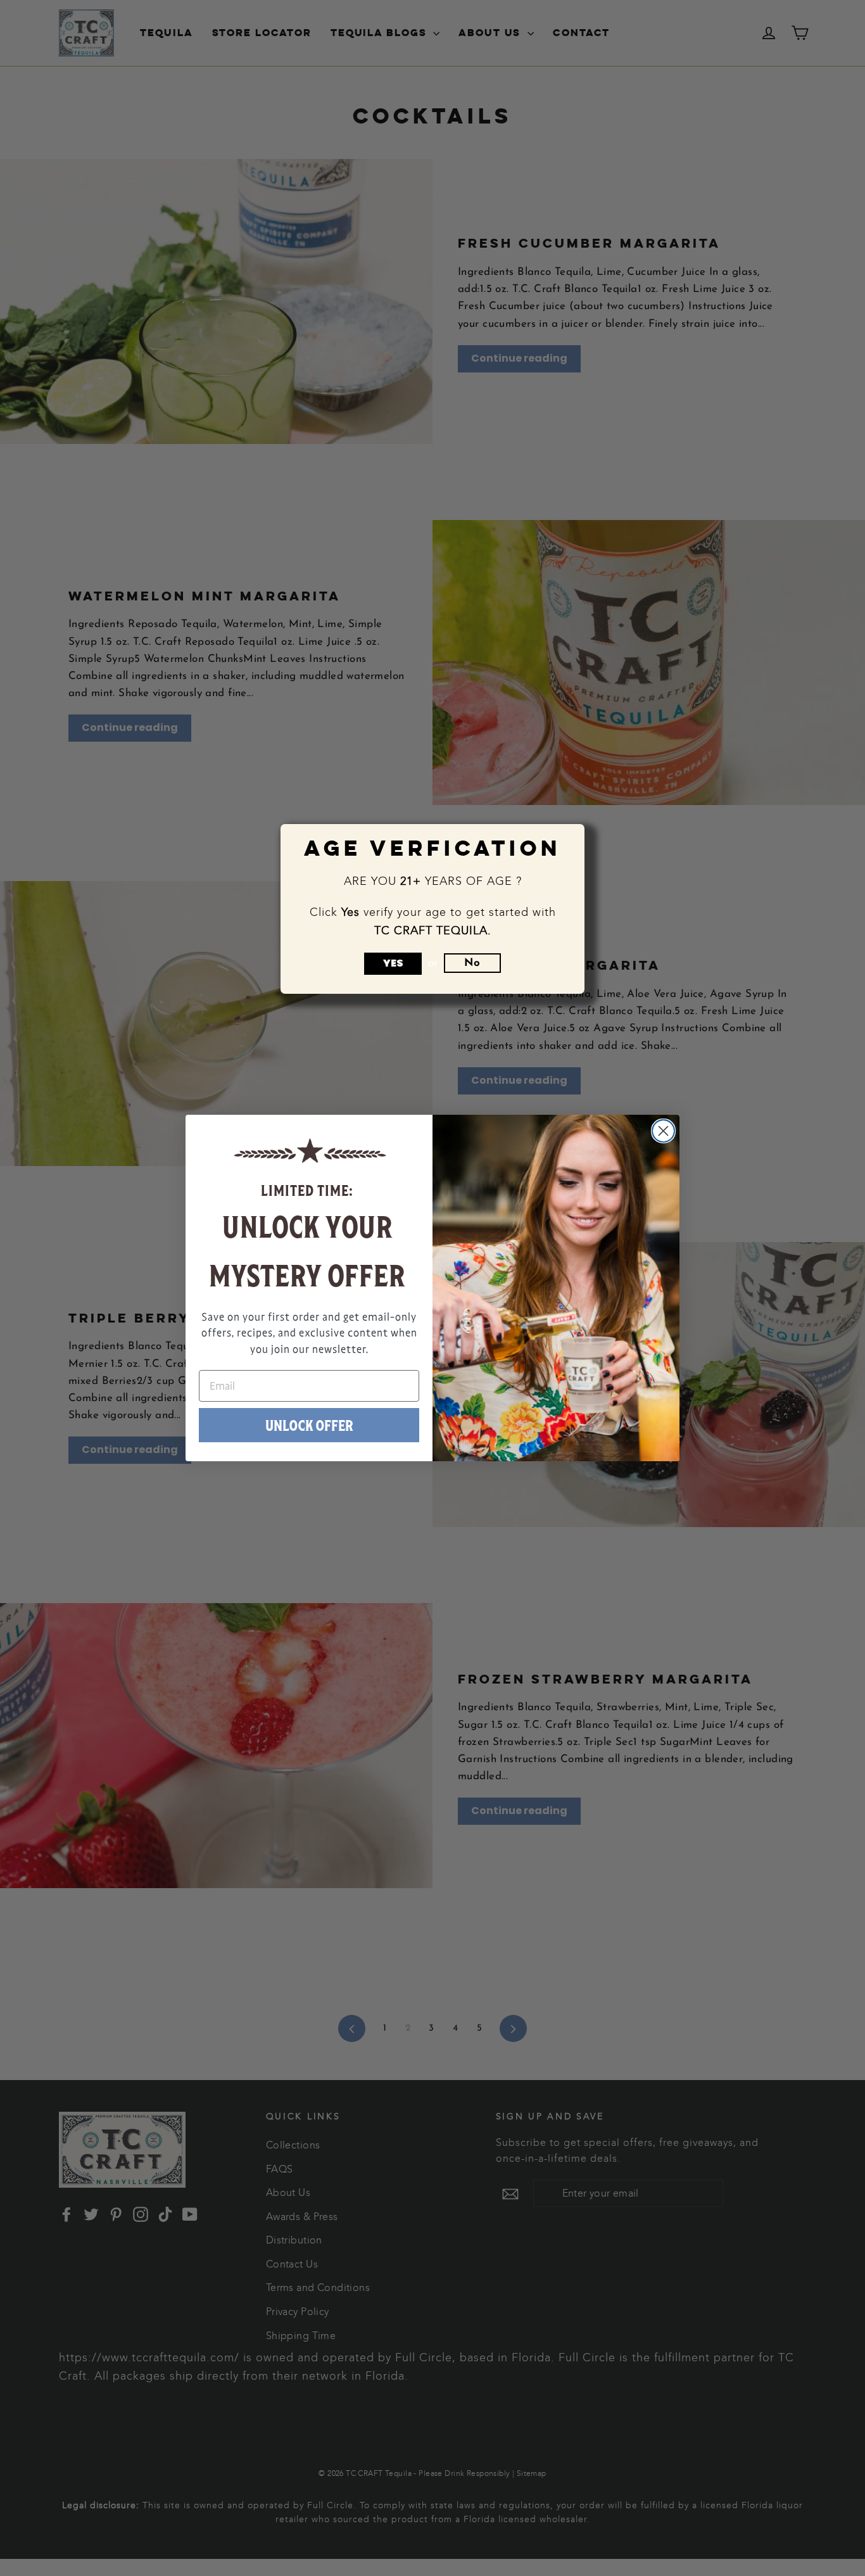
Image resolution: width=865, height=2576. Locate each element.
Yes (393, 963)
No (472, 963)
